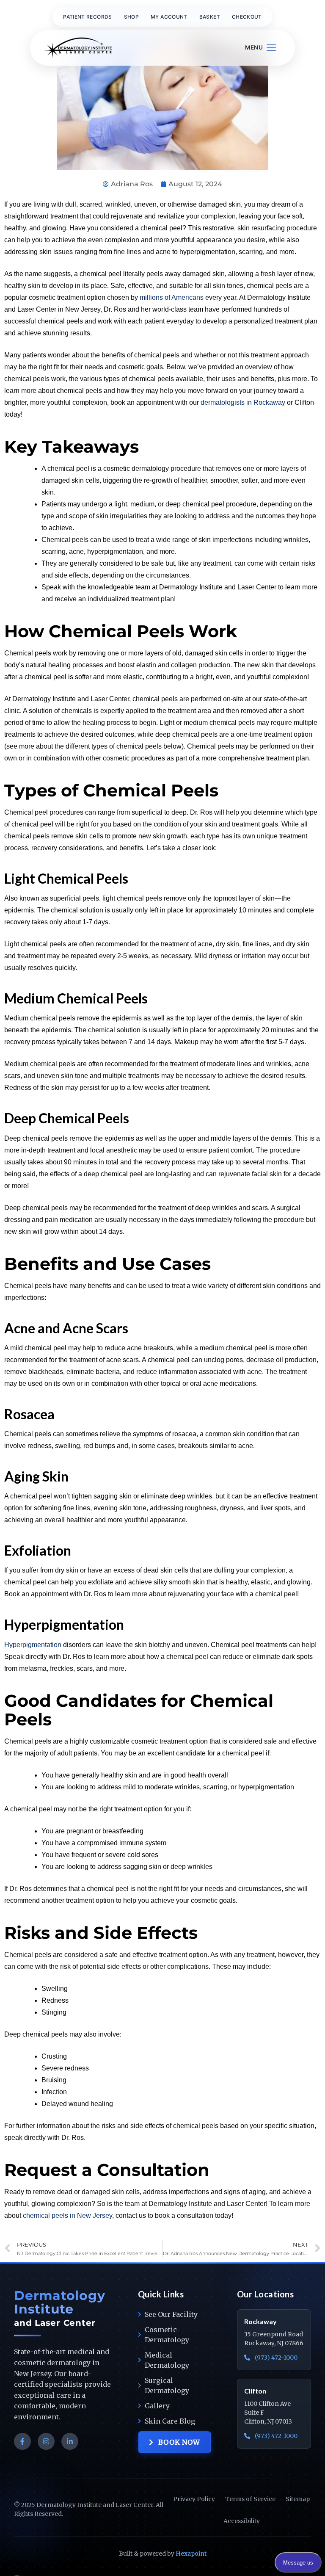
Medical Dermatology (167, 2360)
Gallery (157, 2406)
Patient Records (87, 17)
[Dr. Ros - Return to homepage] (78, 48)
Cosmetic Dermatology (167, 2335)
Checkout (247, 17)
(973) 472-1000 (275, 2358)
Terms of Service (250, 2499)
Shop (131, 17)
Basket (210, 17)
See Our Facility (171, 2314)
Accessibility (242, 2521)
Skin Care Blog (170, 2421)
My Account (169, 17)
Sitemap (298, 2499)
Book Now (179, 2442)
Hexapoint (191, 2554)
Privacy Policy (194, 2499)
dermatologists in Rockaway (243, 402)
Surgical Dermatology (167, 2385)
